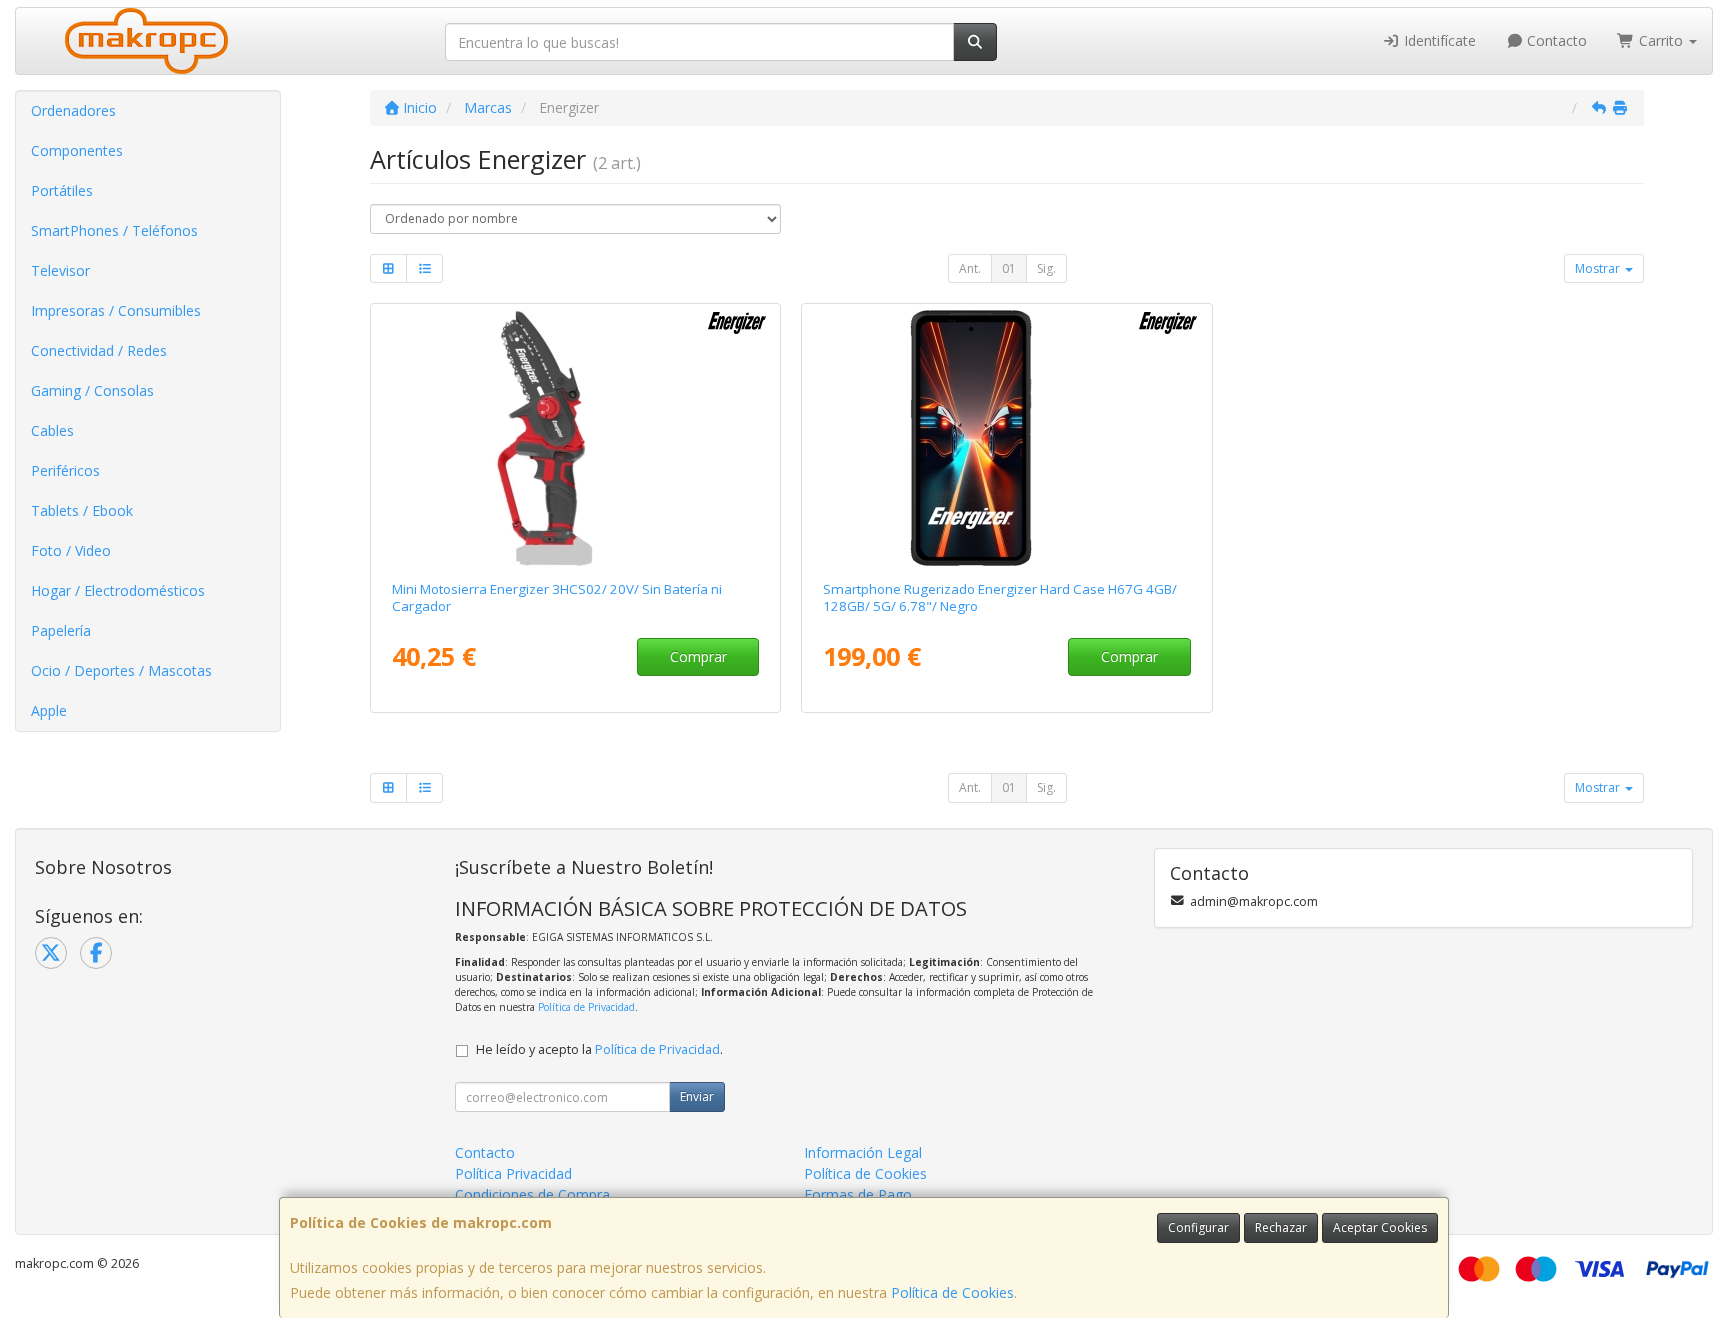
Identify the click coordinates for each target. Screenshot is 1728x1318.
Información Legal (863, 1152)
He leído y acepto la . (599, 1049)
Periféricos (65, 470)
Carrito (1661, 40)
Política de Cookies (952, 1292)
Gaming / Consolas (92, 390)
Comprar (698, 656)
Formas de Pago (858, 1194)
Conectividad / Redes (99, 350)
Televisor (60, 270)
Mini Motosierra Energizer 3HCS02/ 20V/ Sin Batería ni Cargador (557, 597)
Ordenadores (73, 110)
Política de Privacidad (586, 1007)
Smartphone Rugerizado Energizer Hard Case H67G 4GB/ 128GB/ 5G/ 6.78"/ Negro (1000, 597)
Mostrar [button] (1599, 268)
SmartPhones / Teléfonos (114, 230)
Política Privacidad (513, 1173)
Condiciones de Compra (532, 1194)
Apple (49, 710)
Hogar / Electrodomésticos (118, 590)
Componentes (77, 150)
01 (1009, 268)
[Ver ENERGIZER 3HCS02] (576, 438)
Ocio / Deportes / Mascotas (121, 670)
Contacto (1555, 40)
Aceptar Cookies (1380, 1227)
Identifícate (1438, 40)
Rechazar (1281, 1227)
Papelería (61, 630)
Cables (52, 430)
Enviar (697, 1096)
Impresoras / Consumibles (116, 310)
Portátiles (62, 190)
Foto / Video (71, 550)
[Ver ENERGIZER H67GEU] (1007, 438)
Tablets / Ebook (82, 510)
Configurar (1198, 1227)
